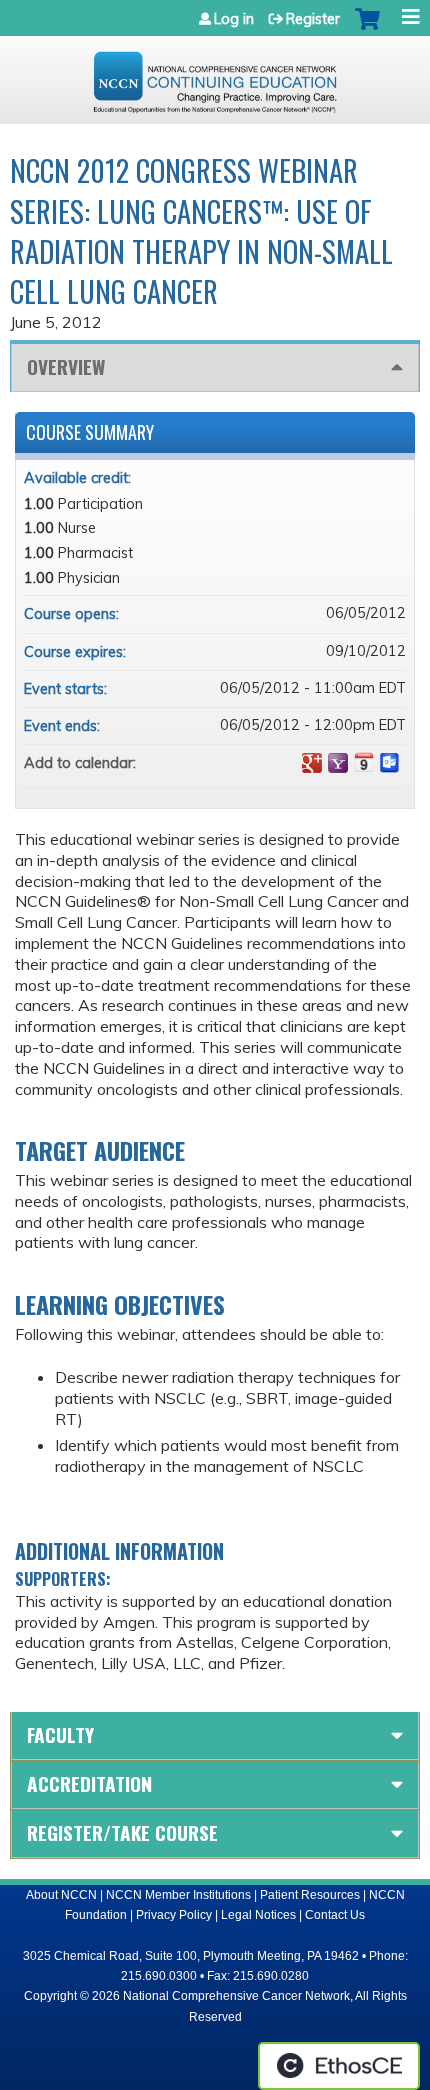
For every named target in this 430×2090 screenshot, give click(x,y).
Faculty (60, 1734)
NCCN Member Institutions (178, 1895)
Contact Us (335, 1915)
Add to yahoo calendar (338, 763)
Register (313, 19)
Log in (234, 19)
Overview (66, 366)
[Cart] (367, 29)
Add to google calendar (312, 763)
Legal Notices (258, 1915)
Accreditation (89, 1783)
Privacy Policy (174, 1915)
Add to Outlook (390, 763)
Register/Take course (122, 1832)
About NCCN (61, 1895)
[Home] (215, 75)
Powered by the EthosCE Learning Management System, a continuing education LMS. (339, 2066)
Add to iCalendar (364, 762)
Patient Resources (310, 1895)
